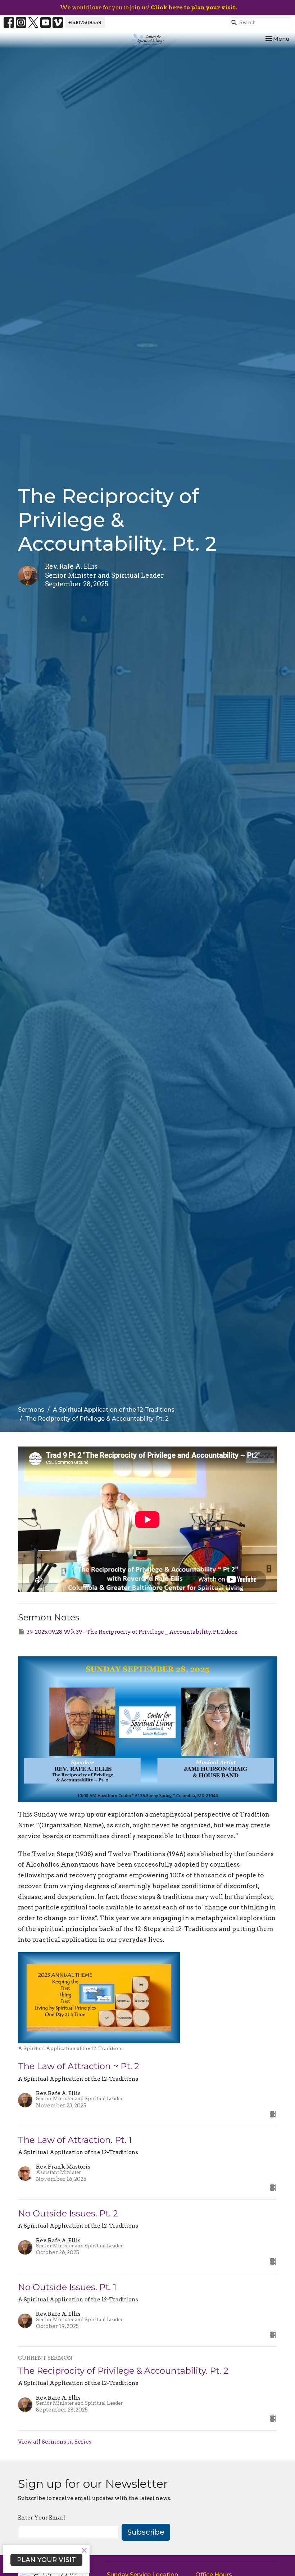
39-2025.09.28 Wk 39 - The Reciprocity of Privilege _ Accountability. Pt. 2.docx (132, 1632)
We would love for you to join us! (148, 8)
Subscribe (146, 2532)
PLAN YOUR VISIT (46, 2560)
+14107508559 (85, 22)
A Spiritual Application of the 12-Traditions (114, 1410)
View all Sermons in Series (55, 2442)
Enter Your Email (42, 2518)
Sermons (31, 1410)
